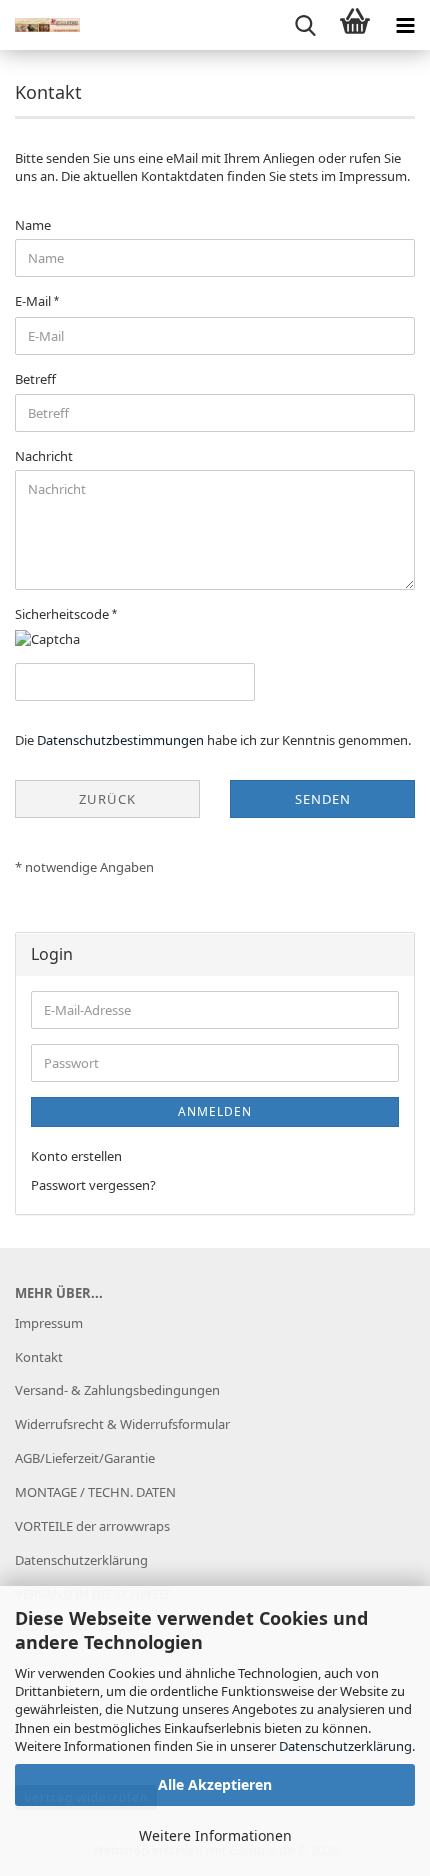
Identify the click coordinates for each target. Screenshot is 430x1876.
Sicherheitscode (63, 614)
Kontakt (39, 1357)
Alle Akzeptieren (215, 1784)
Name (33, 225)
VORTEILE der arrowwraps (92, 1526)
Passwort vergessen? (93, 1185)
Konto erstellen (76, 1156)
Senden (323, 799)
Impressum (49, 1323)
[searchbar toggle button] (305, 25)
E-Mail (34, 301)
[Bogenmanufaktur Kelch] (40, 25)
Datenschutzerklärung (345, 1746)
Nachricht (44, 456)
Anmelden (215, 1111)
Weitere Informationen (215, 1835)
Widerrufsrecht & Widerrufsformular (122, 1424)
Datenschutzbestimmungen (120, 740)
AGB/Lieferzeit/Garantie (85, 1458)
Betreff (35, 379)
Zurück (107, 799)
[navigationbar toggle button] (405, 25)
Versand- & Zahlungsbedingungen (117, 1390)
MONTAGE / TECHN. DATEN (95, 1492)
